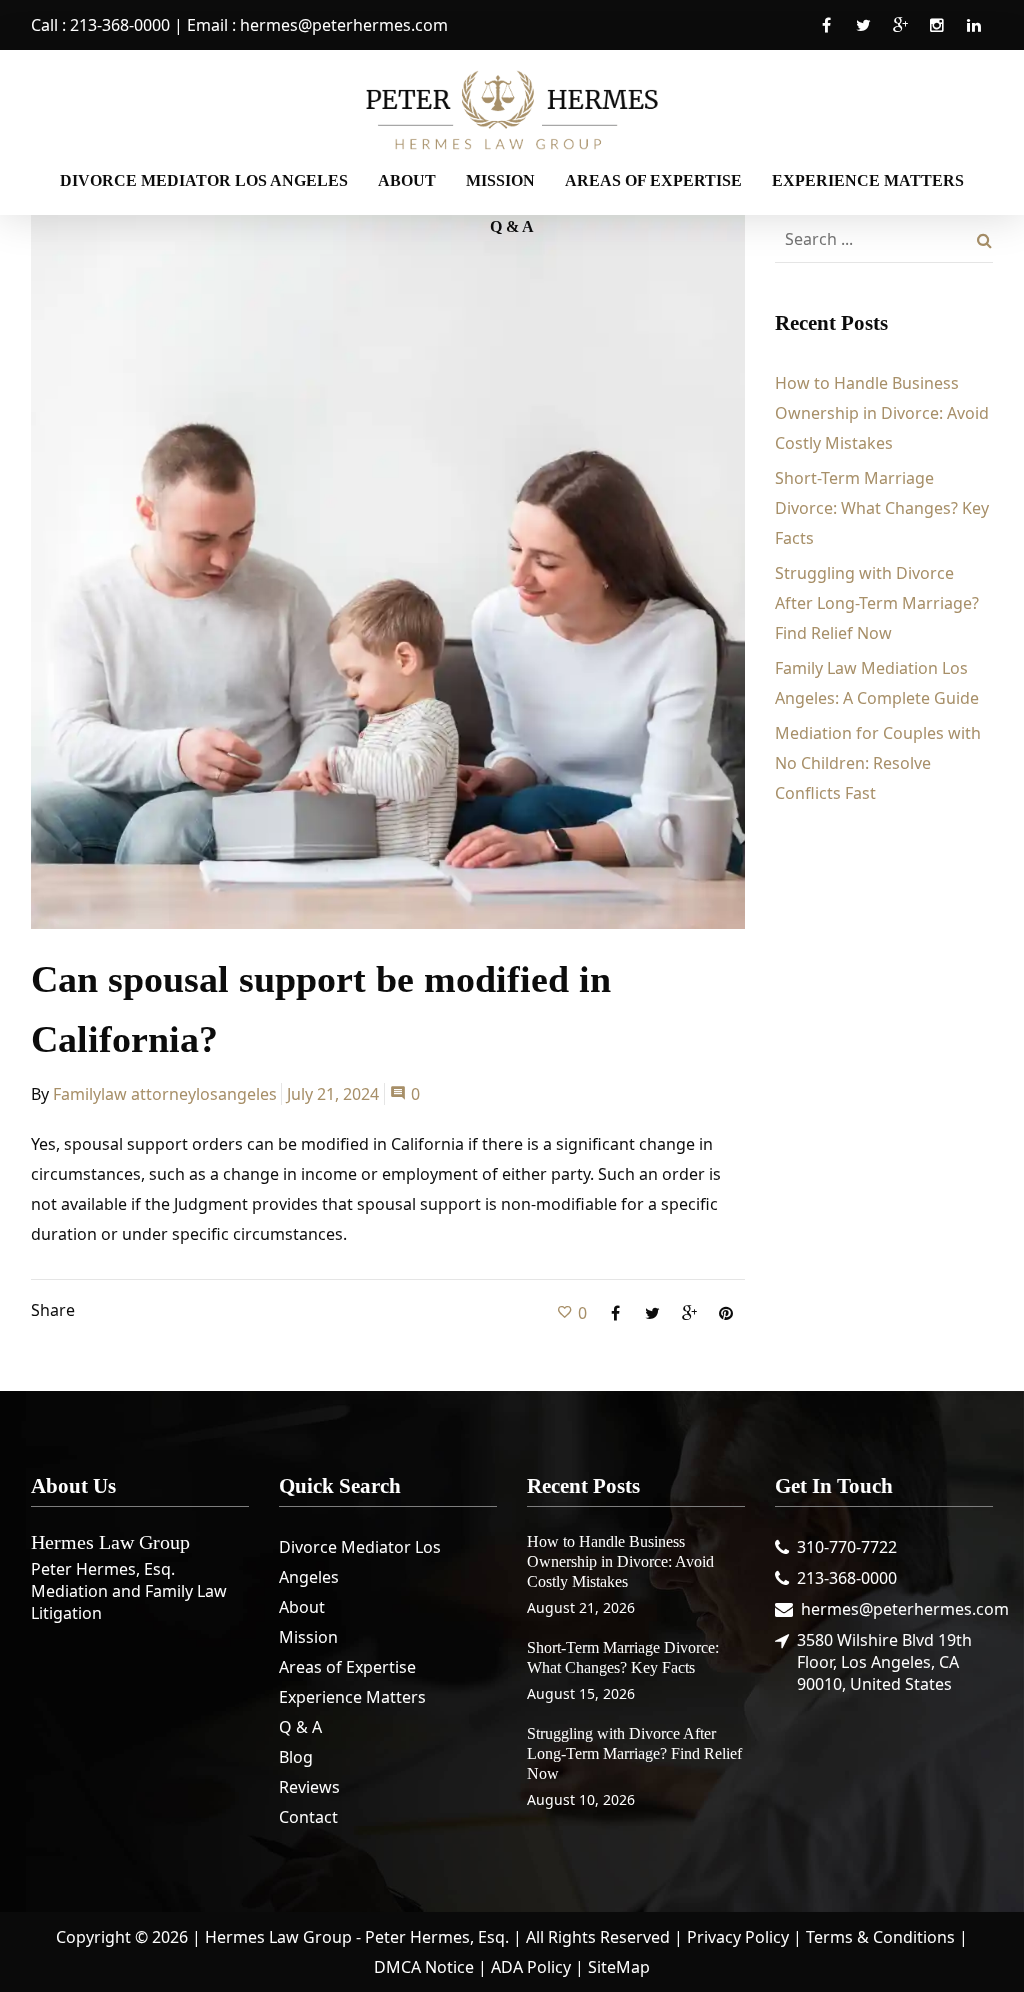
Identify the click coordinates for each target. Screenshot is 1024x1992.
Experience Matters (352, 1697)
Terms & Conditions (880, 1937)
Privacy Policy (738, 1937)
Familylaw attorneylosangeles (165, 1094)
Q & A (300, 1727)
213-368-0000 (120, 25)
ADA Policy (531, 1967)
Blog (296, 1757)
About (302, 1607)
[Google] (900, 36)
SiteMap (619, 1967)
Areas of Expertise (347, 1667)
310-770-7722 (847, 1547)
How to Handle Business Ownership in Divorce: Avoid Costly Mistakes (882, 413)
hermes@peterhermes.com (344, 25)
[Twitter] (863, 36)
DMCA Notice (424, 1967)
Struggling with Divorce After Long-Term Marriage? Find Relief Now (877, 603)
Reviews (309, 1787)
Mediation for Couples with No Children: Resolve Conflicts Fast (878, 763)
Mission (308, 1637)
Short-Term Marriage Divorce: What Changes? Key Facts (882, 508)
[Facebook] (826, 36)
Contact (308, 1817)
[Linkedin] (974, 36)
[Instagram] (937, 36)
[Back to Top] (979, 1947)
